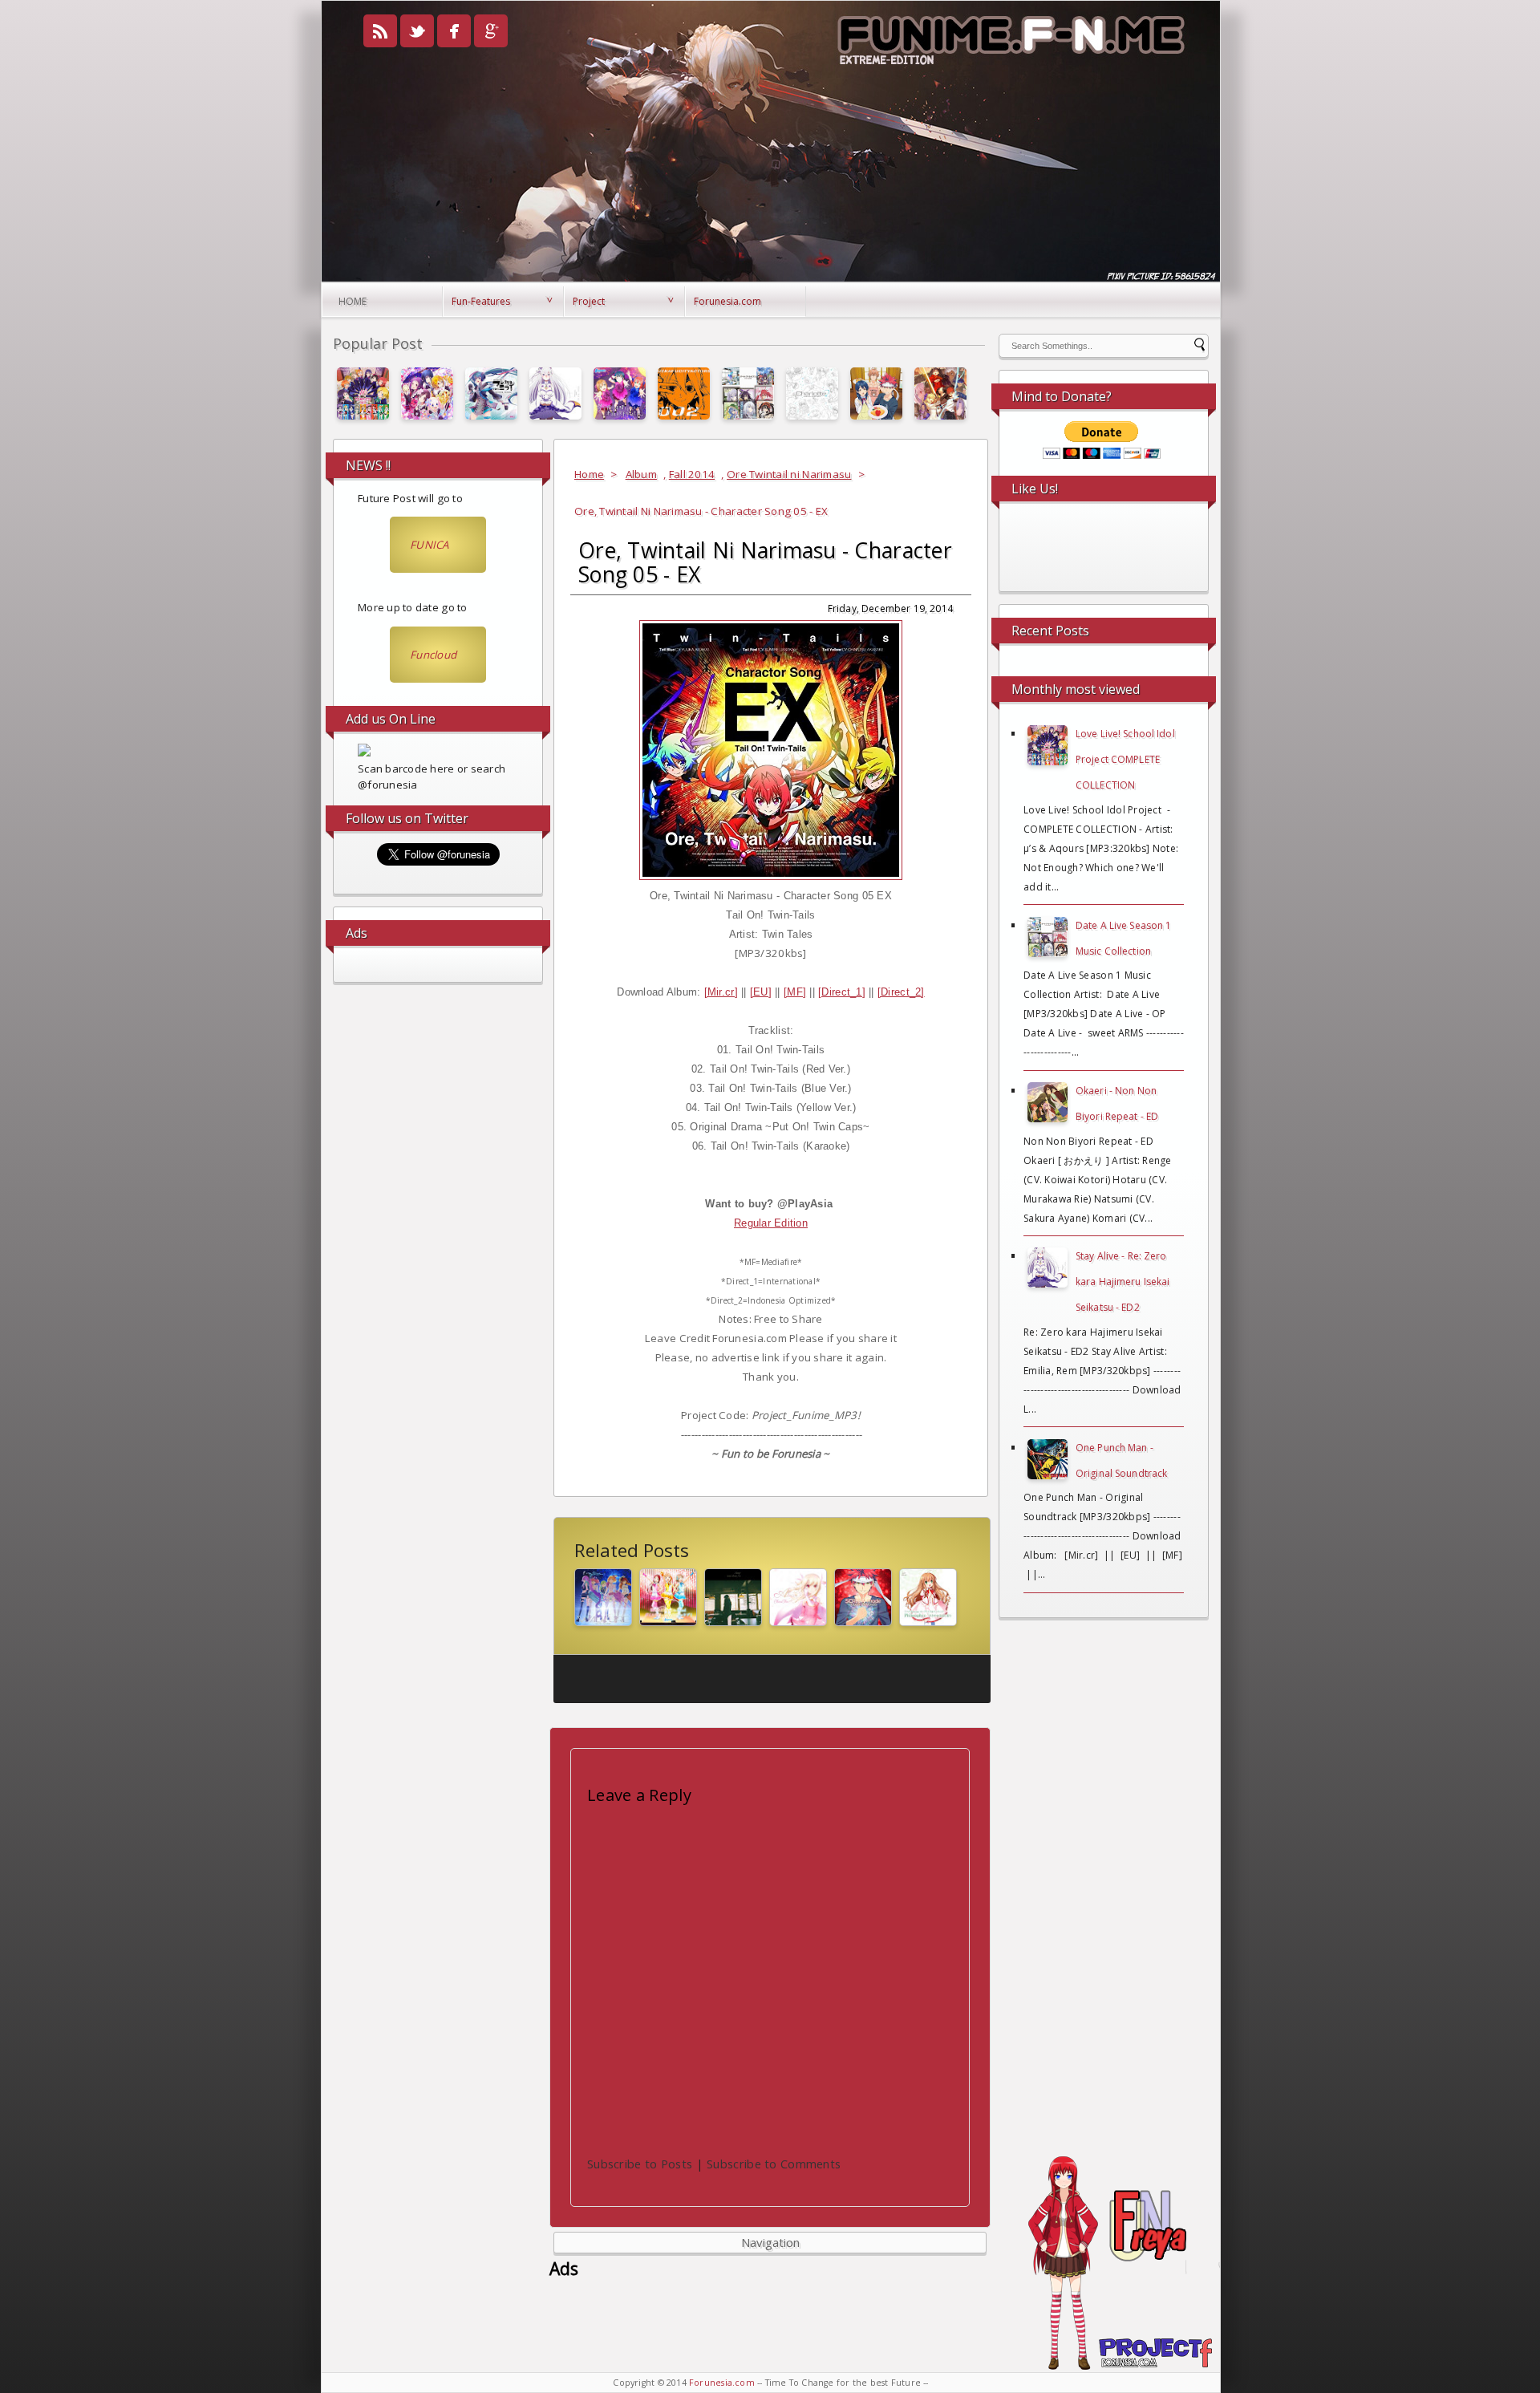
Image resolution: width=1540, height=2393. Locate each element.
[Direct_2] (901, 992)
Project (589, 301)
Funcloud (433, 655)
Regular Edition (771, 1223)
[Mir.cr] (721, 992)
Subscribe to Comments (774, 2164)
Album (641, 474)
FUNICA (430, 545)
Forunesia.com (727, 301)
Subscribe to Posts (640, 2164)
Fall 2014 (692, 474)
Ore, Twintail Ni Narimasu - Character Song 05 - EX (765, 562)
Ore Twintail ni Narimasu (789, 474)
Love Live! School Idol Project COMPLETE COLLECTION (1125, 759)
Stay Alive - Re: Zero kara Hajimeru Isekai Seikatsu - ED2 (1123, 1282)
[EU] (761, 992)
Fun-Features (481, 301)
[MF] (795, 992)
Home (353, 301)
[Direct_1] (842, 992)
